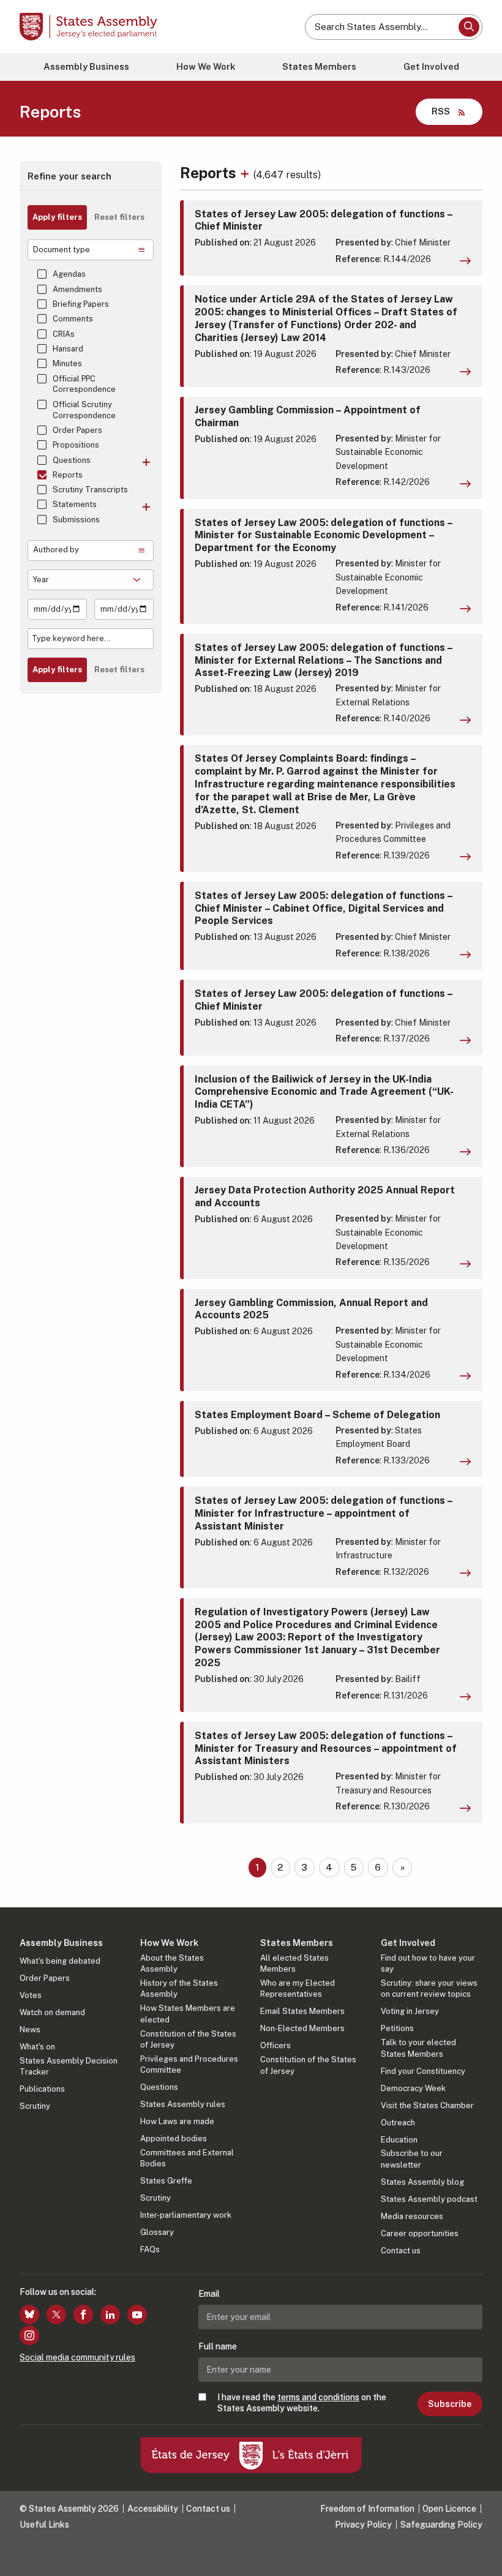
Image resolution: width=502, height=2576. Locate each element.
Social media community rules (77, 2357)
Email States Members (302, 2011)
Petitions (397, 2028)
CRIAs (64, 334)
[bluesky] (29, 2315)
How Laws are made (177, 2121)
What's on (37, 2047)
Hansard (68, 349)
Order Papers (77, 430)
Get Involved (431, 66)
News (30, 2030)
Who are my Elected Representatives (298, 1988)
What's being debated (60, 1961)
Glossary (157, 2232)
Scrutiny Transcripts (90, 490)
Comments (73, 319)
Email (209, 2294)
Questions (72, 460)
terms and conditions (318, 2397)
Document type (62, 250)
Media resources (412, 2216)
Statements (75, 504)
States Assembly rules (183, 2104)
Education (399, 2140)
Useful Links (44, 2525)
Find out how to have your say (428, 1963)
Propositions (76, 445)
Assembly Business (86, 66)
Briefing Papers (81, 304)
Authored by (56, 550)
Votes (31, 1995)
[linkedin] (110, 2315)
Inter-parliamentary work (186, 2215)
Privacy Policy (363, 2525)
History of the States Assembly (179, 1988)
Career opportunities (420, 2233)
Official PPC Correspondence (84, 384)
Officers (275, 2045)
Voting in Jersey (410, 2011)
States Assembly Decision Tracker (69, 2066)
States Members (319, 66)
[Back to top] (481, 2555)
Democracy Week (413, 2088)
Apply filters (57, 217)
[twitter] (56, 2315)
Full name (218, 2346)
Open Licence (449, 2509)
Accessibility (153, 2509)
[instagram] (29, 2335)
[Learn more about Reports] (246, 173)
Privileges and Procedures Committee (189, 2064)
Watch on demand (52, 2012)
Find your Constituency (423, 2071)
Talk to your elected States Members (418, 2048)
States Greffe (166, 2181)
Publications (42, 2089)
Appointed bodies (174, 2139)
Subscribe (450, 2404)
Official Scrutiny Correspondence (84, 410)
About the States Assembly (172, 1963)
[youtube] (137, 2315)
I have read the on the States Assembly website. (302, 2403)
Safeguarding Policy (441, 2525)
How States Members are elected (188, 2014)
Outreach (398, 2123)
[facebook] (83, 2315)
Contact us (401, 2251)
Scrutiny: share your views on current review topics (429, 1988)
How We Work (206, 66)
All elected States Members (294, 1963)
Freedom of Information (367, 2509)
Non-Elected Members (302, 2028)
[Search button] (469, 27)
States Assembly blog (422, 2182)
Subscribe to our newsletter (412, 2159)
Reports (68, 475)
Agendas (69, 274)
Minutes (67, 363)
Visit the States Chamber (427, 2105)
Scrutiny (35, 2106)
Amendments (77, 289)
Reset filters (119, 217)
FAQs (150, 2249)
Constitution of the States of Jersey (188, 2039)
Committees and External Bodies (187, 2158)
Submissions (76, 520)
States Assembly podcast (429, 2199)
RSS (441, 111)
